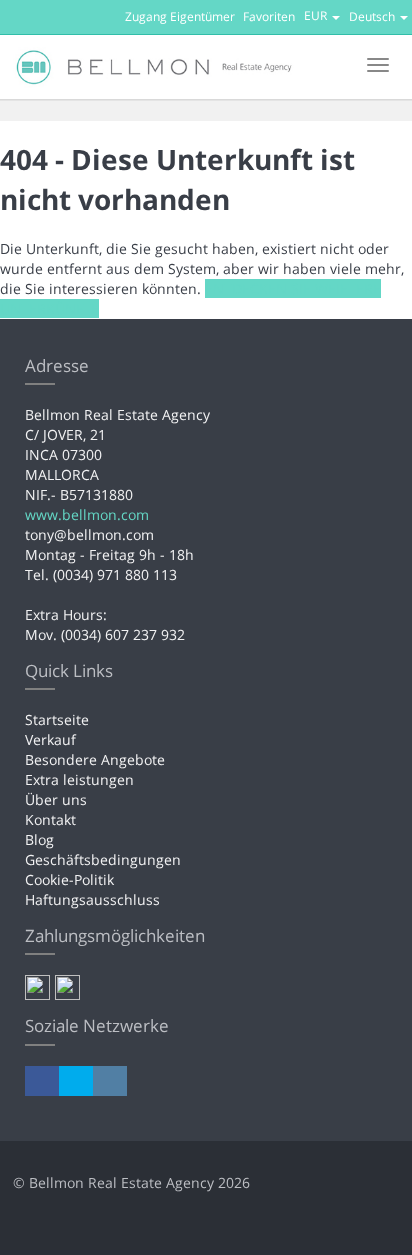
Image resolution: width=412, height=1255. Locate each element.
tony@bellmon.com (89, 534)
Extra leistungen (79, 779)
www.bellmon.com (87, 514)
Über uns (56, 799)
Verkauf (50, 739)
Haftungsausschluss (92, 899)
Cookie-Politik (69, 879)
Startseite (57, 719)
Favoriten (269, 16)
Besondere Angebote (95, 759)
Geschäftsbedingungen (103, 859)
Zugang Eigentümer (180, 16)
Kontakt (50, 819)
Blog (39, 839)
